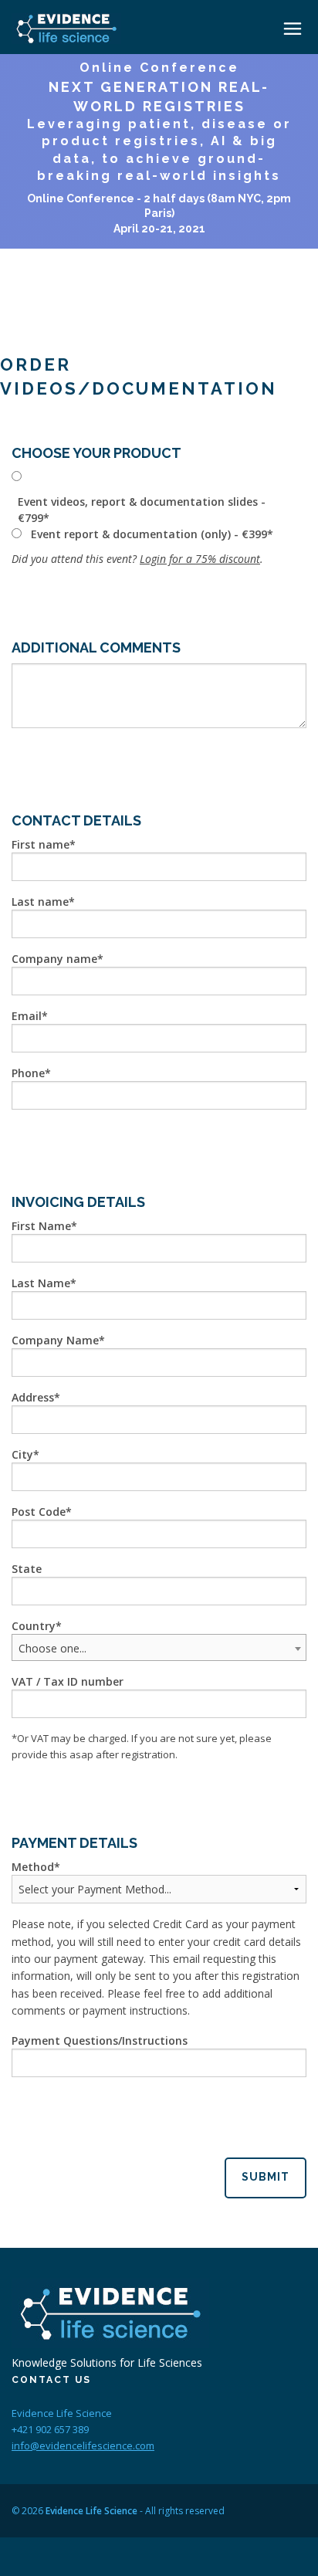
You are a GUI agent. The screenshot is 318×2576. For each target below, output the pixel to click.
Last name (40, 902)
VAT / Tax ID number (68, 1681)
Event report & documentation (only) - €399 (149, 534)
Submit (266, 2177)
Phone (28, 1073)
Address (33, 1397)
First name (41, 844)
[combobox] (159, 1647)
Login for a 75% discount (200, 559)
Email (27, 1016)
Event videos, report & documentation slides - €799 (142, 510)
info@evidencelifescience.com (83, 2446)
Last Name (41, 1283)
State (27, 1569)
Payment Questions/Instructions (100, 2040)
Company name (54, 959)
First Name (41, 1226)
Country (34, 1626)
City (22, 1454)
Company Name (55, 1340)
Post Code (39, 1512)
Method (33, 1867)
